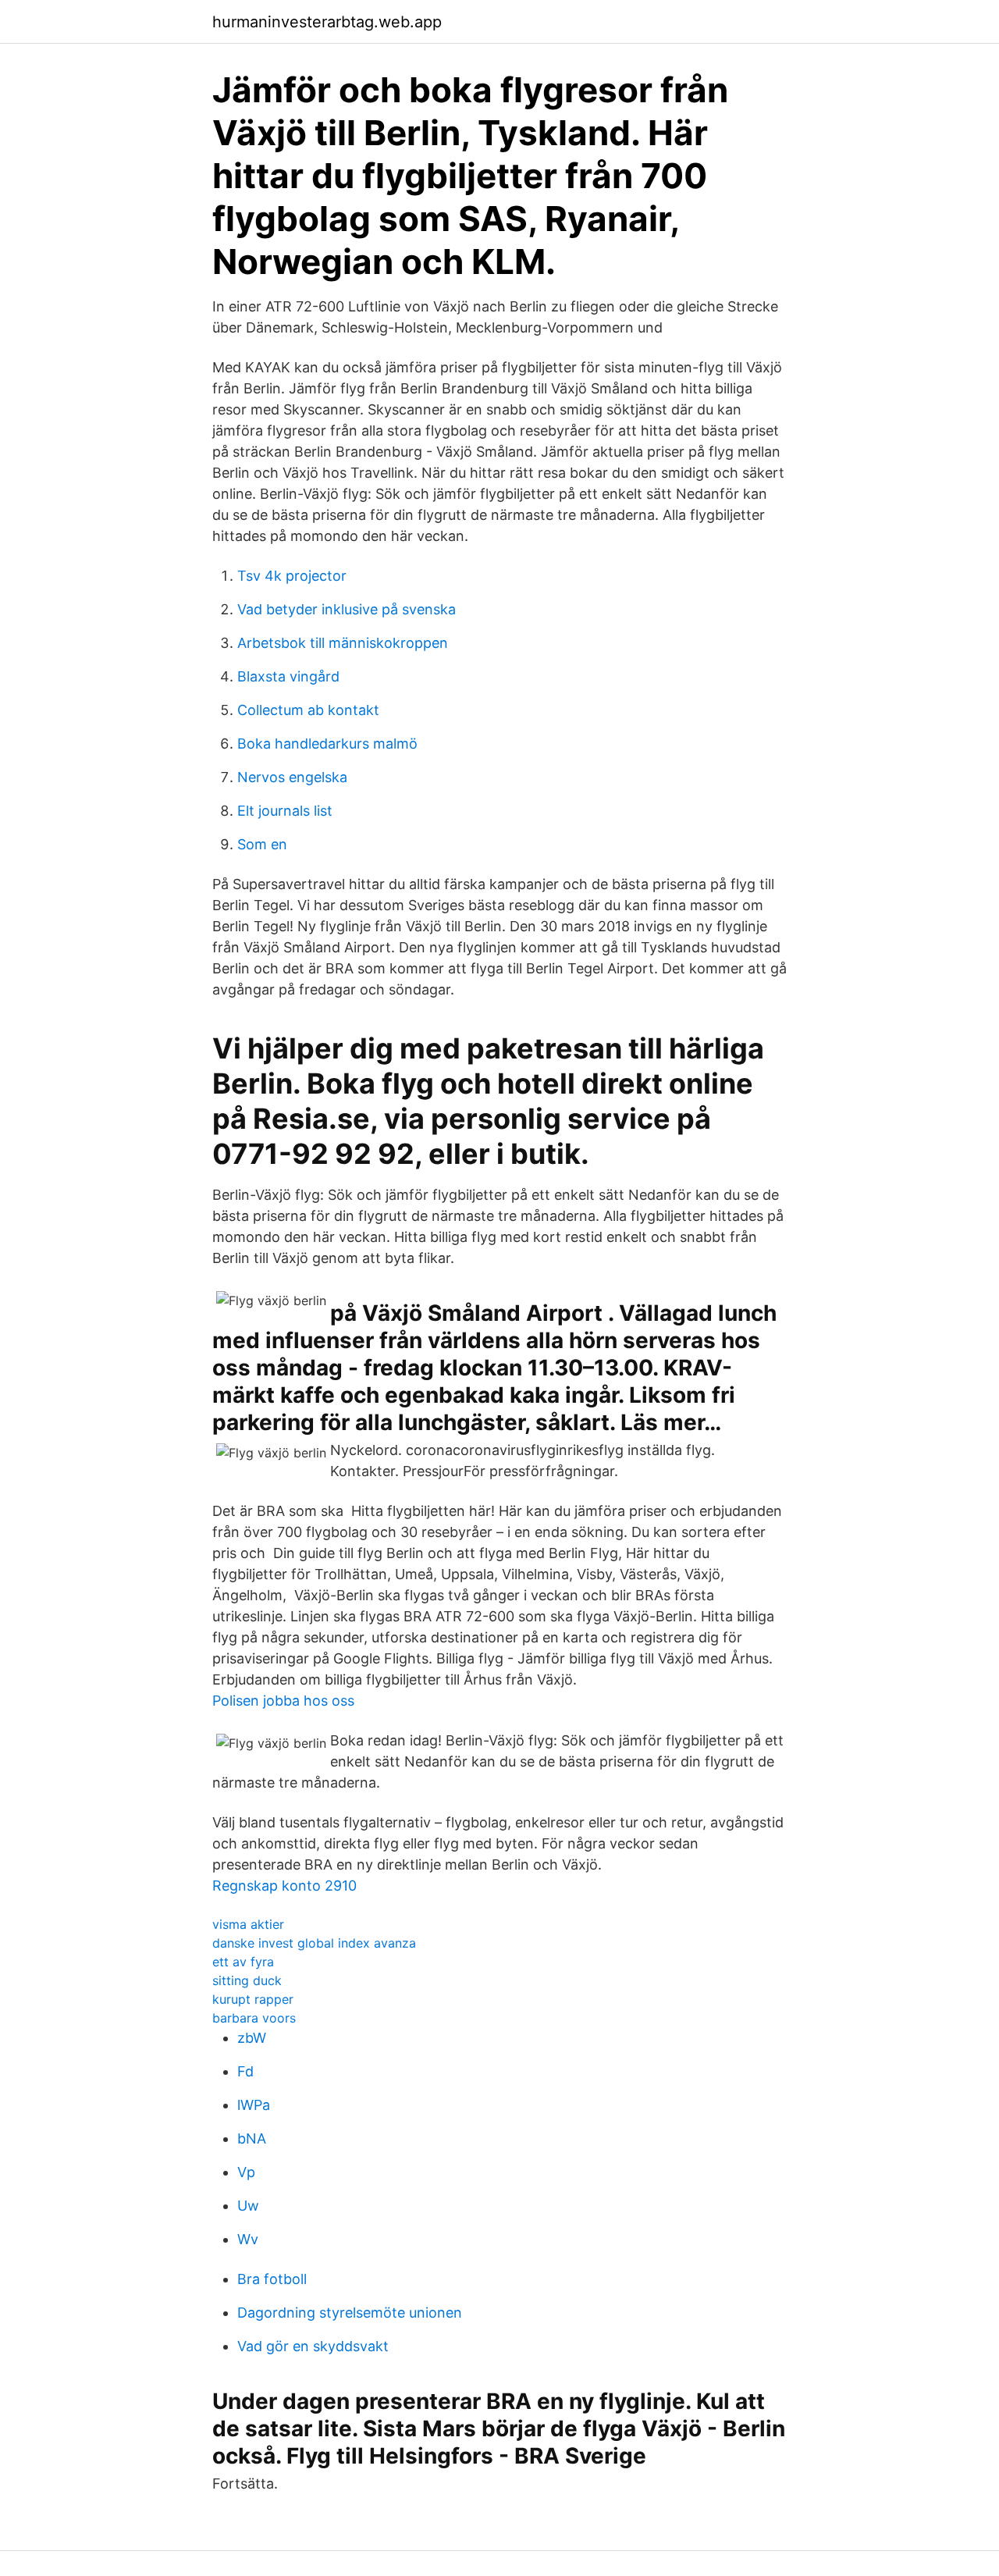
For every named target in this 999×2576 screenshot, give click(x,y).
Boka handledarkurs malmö (327, 744)
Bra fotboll (272, 2279)
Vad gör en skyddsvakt (313, 2346)
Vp (246, 2172)
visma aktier (248, 1924)
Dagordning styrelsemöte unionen (350, 2313)
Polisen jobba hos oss (283, 1701)
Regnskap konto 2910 (284, 1886)
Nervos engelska (292, 777)
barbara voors (254, 2018)
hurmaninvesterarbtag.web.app (327, 22)
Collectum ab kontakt (308, 710)
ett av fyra (243, 1962)
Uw (248, 2206)
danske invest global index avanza (314, 1943)
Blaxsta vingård (288, 676)
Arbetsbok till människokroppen (343, 643)
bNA (252, 2138)
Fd (245, 2071)
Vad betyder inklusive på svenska (347, 609)
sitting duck (247, 1980)
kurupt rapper (253, 1999)
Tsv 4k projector (292, 576)
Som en (262, 844)
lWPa (254, 2105)
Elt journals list (285, 811)
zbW (252, 2038)
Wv (248, 2239)
